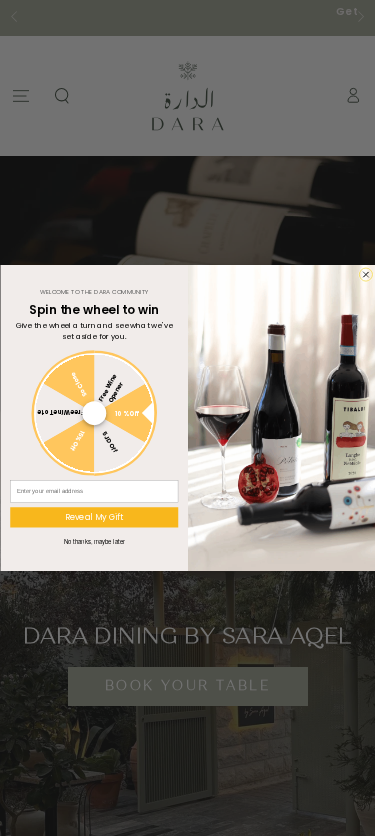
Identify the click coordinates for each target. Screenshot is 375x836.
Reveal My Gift (93, 517)
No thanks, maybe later (93, 541)
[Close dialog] (365, 274)
